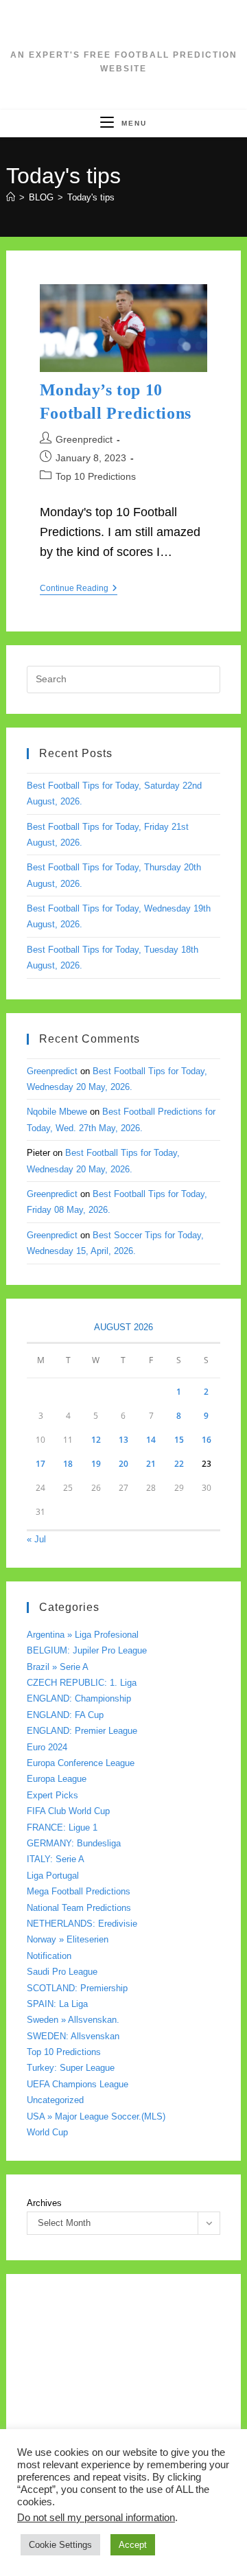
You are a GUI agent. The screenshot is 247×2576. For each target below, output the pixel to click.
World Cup (47, 2132)
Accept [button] (133, 2545)
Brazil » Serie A (58, 1667)
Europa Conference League (81, 1763)
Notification (49, 1956)
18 (68, 1464)
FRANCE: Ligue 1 (62, 1827)
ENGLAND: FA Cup (65, 1715)
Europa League (57, 1779)
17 (40, 1464)
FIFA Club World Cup (68, 1811)
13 (123, 1440)
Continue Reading (79, 589)
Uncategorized (55, 2100)
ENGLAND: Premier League (82, 1731)
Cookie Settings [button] (60, 2545)
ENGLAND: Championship (79, 1698)
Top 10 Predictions (96, 476)
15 (179, 1440)
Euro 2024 (47, 1747)
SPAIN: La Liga (57, 2004)
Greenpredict (84, 439)
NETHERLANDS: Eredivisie (82, 1924)
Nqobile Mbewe (57, 1112)
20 (123, 1464)
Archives (44, 2203)
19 (96, 1464)
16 (207, 1440)
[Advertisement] (123, 2418)
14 (151, 1440)
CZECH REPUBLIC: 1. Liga (82, 1683)
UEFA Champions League (78, 2084)
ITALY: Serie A (56, 1859)
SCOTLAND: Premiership (77, 1988)
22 (179, 1464)
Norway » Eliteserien (68, 1939)
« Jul (36, 1539)
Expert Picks (52, 1795)
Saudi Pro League (62, 1972)
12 (96, 1440)
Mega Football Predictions (79, 1891)
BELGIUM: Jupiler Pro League (87, 1650)
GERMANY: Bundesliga (74, 1843)
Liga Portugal (53, 1876)
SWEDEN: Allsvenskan (73, 2036)
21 (151, 1464)
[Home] (11, 197)
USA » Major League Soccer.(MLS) (96, 2116)
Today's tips (91, 197)
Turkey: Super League (71, 2068)
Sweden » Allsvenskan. (73, 2020)
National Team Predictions (79, 1908)
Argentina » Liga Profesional (83, 1635)
